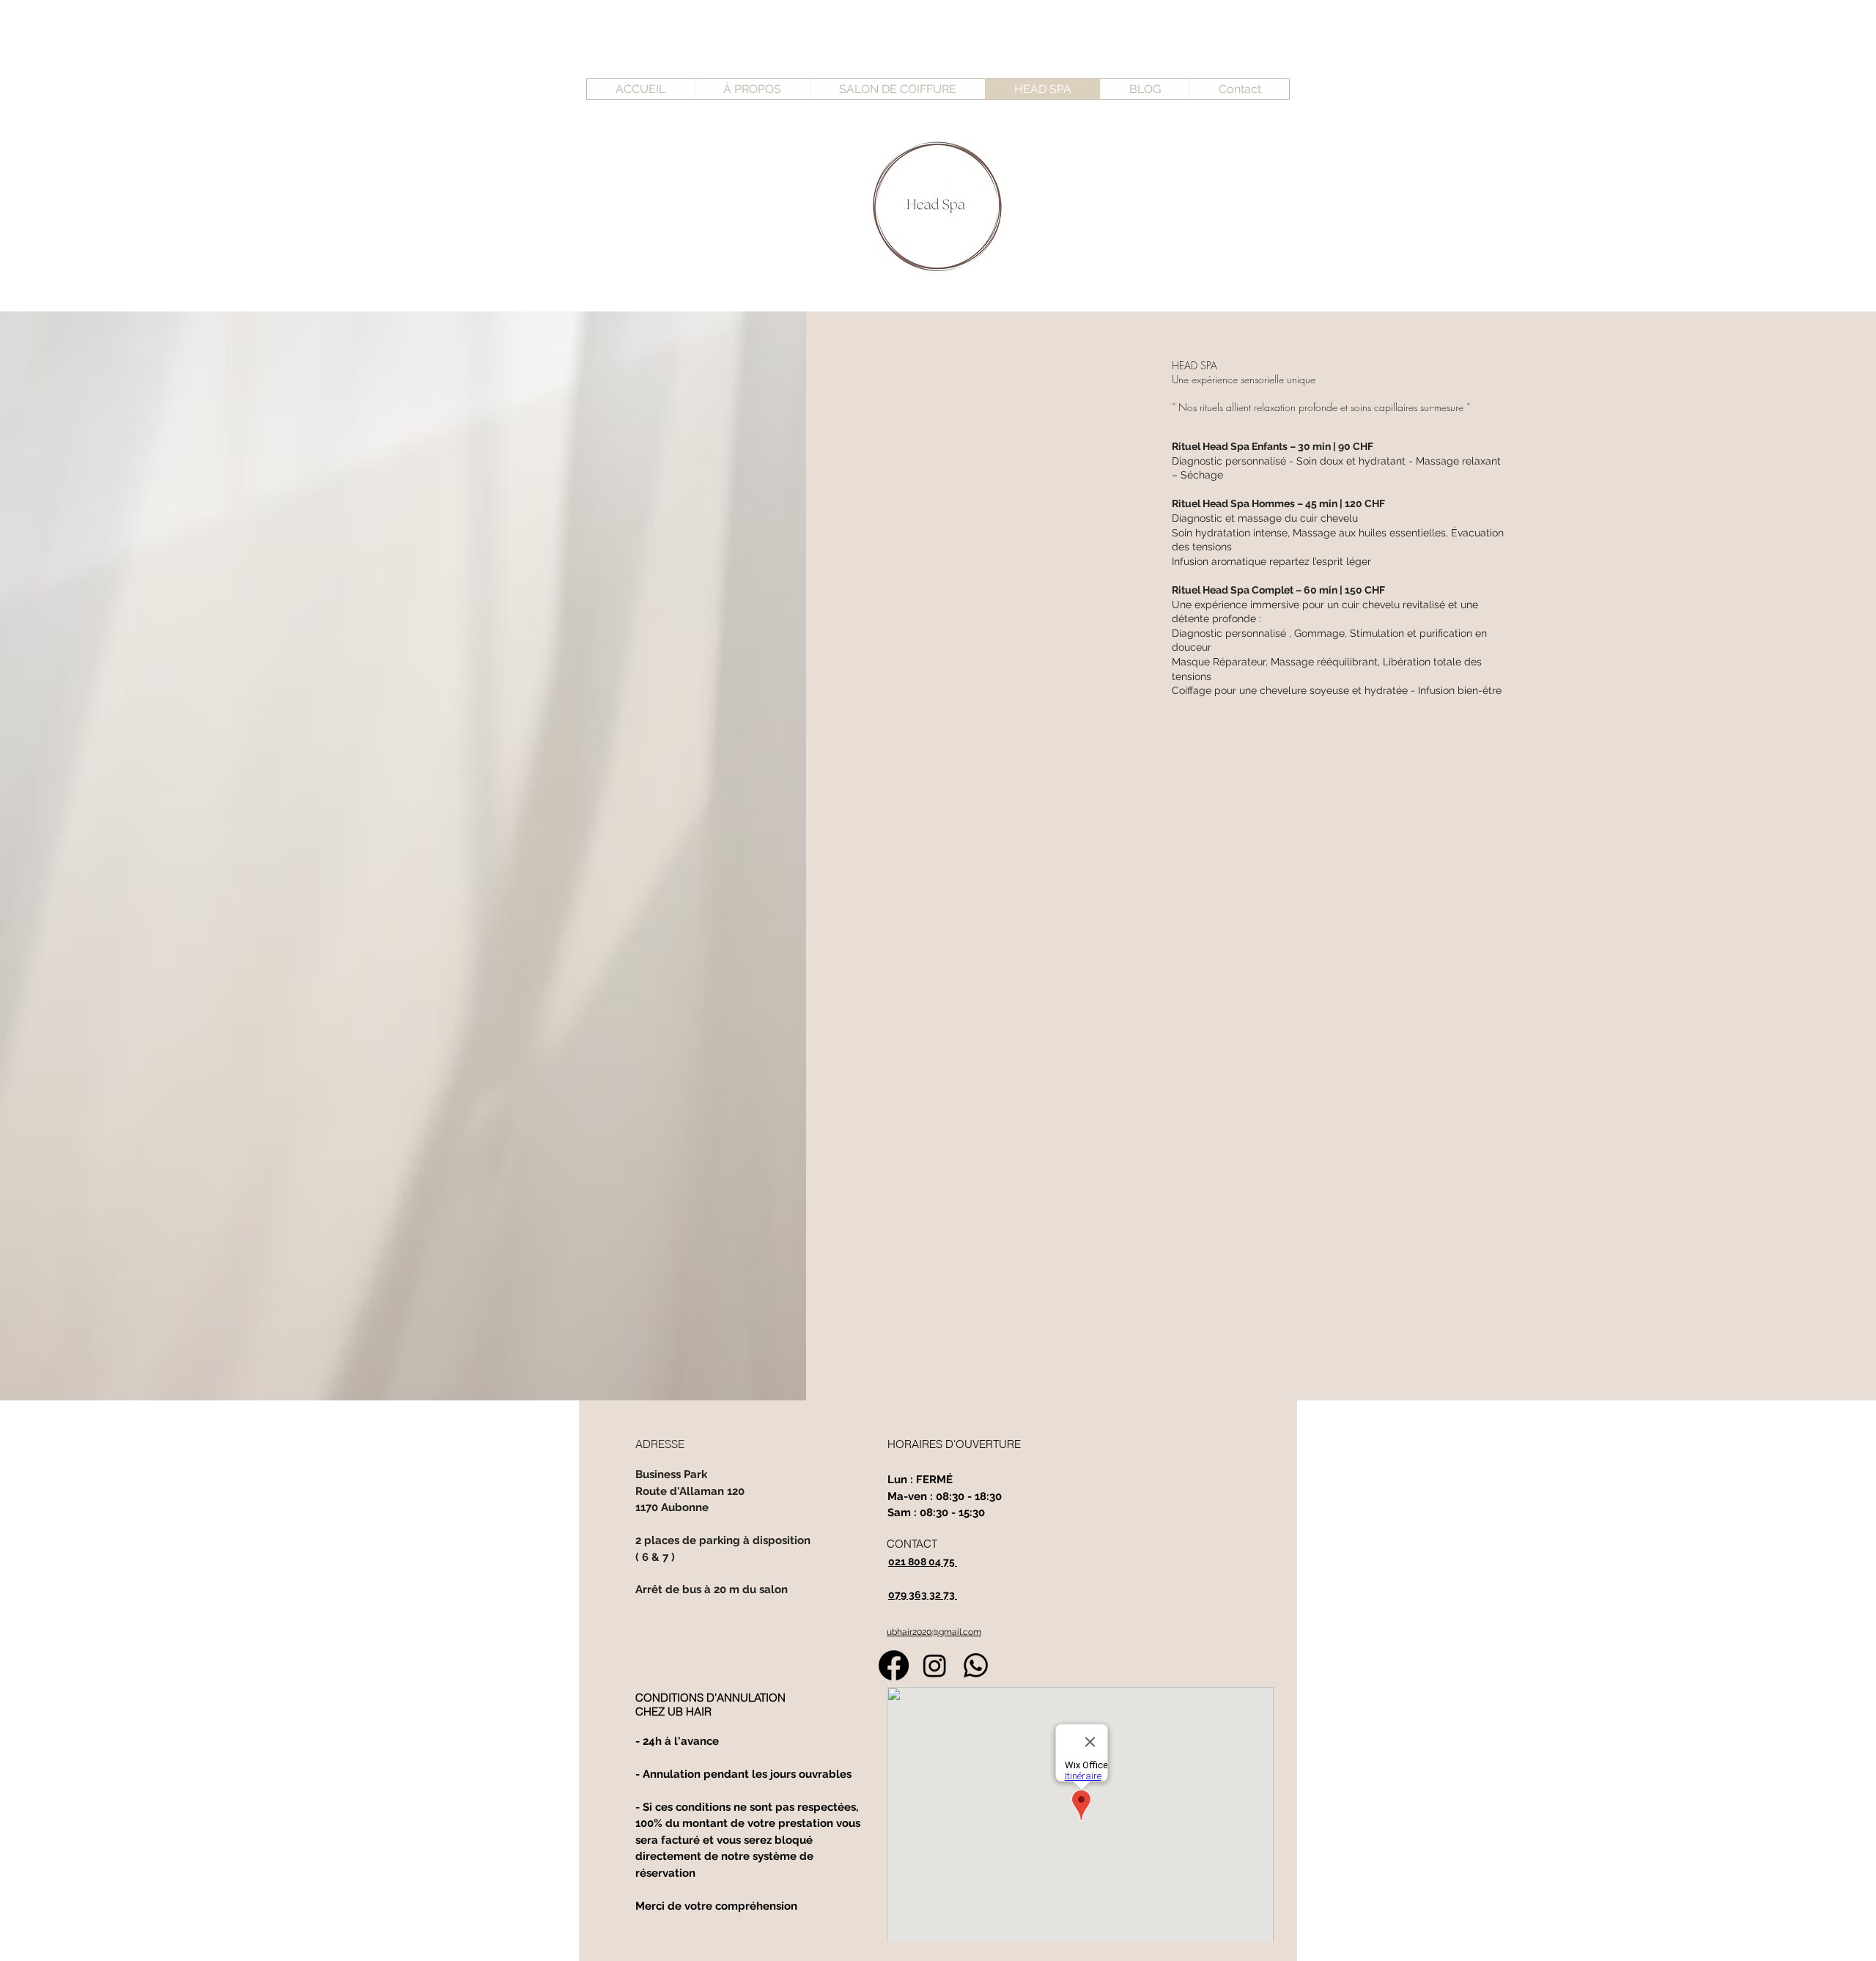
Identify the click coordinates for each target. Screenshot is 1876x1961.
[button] (1145, 89)
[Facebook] (894, 1665)
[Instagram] (935, 1665)
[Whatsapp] (976, 1665)
